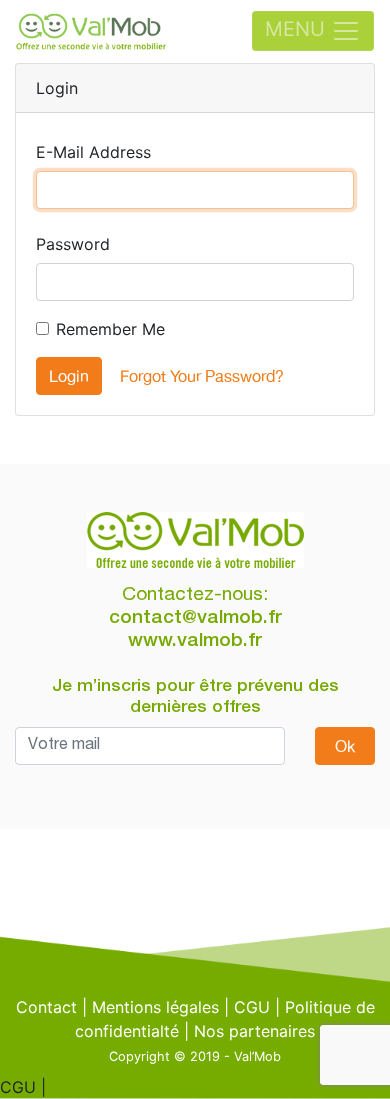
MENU (298, 30)
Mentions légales (155, 1007)
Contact (46, 1007)
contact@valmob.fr (195, 618)
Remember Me (110, 329)
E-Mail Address (93, 152)
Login (69, 376)
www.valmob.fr (195, 641)
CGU (252, 1007)
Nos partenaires (254, 1031)
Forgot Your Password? (202, 376)
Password (73, 244)
